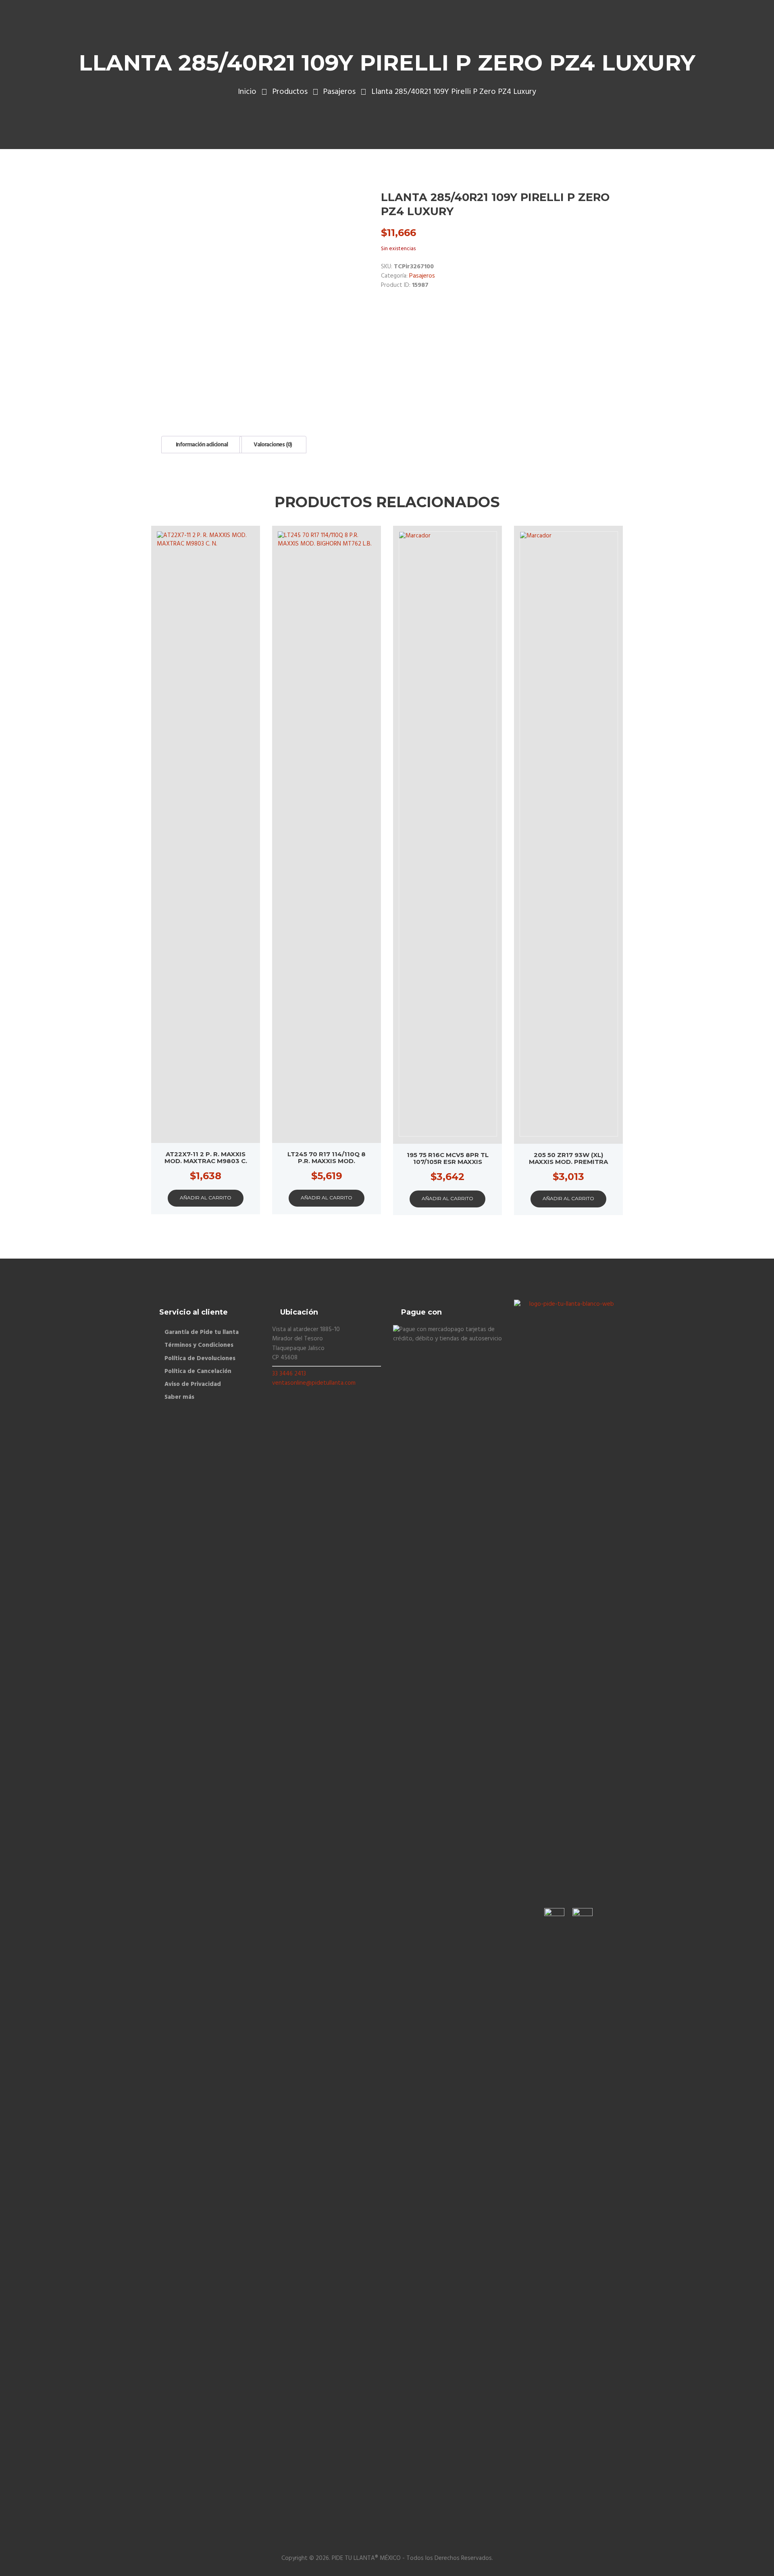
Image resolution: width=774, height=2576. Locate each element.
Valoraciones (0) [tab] (273, 445)
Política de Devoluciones (200, 1359)
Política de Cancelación (198, 1371)
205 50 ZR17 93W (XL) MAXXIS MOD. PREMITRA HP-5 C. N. (568, 1162)
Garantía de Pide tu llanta (202, 1332)
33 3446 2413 (289, 1374)
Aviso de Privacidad (193, 1384)
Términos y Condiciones (199, 1345)
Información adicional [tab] (202, 445)
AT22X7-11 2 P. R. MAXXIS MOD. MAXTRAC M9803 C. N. (206, 1161)
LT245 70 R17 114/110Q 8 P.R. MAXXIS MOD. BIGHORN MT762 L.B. (327, 1161)
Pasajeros (339, 92)
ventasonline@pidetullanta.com (314, 1383)
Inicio (247, 92)
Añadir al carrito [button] (206, 1198)
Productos (290, 92)
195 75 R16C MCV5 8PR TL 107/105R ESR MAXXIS (448, 1158)
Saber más (179, 1397)
